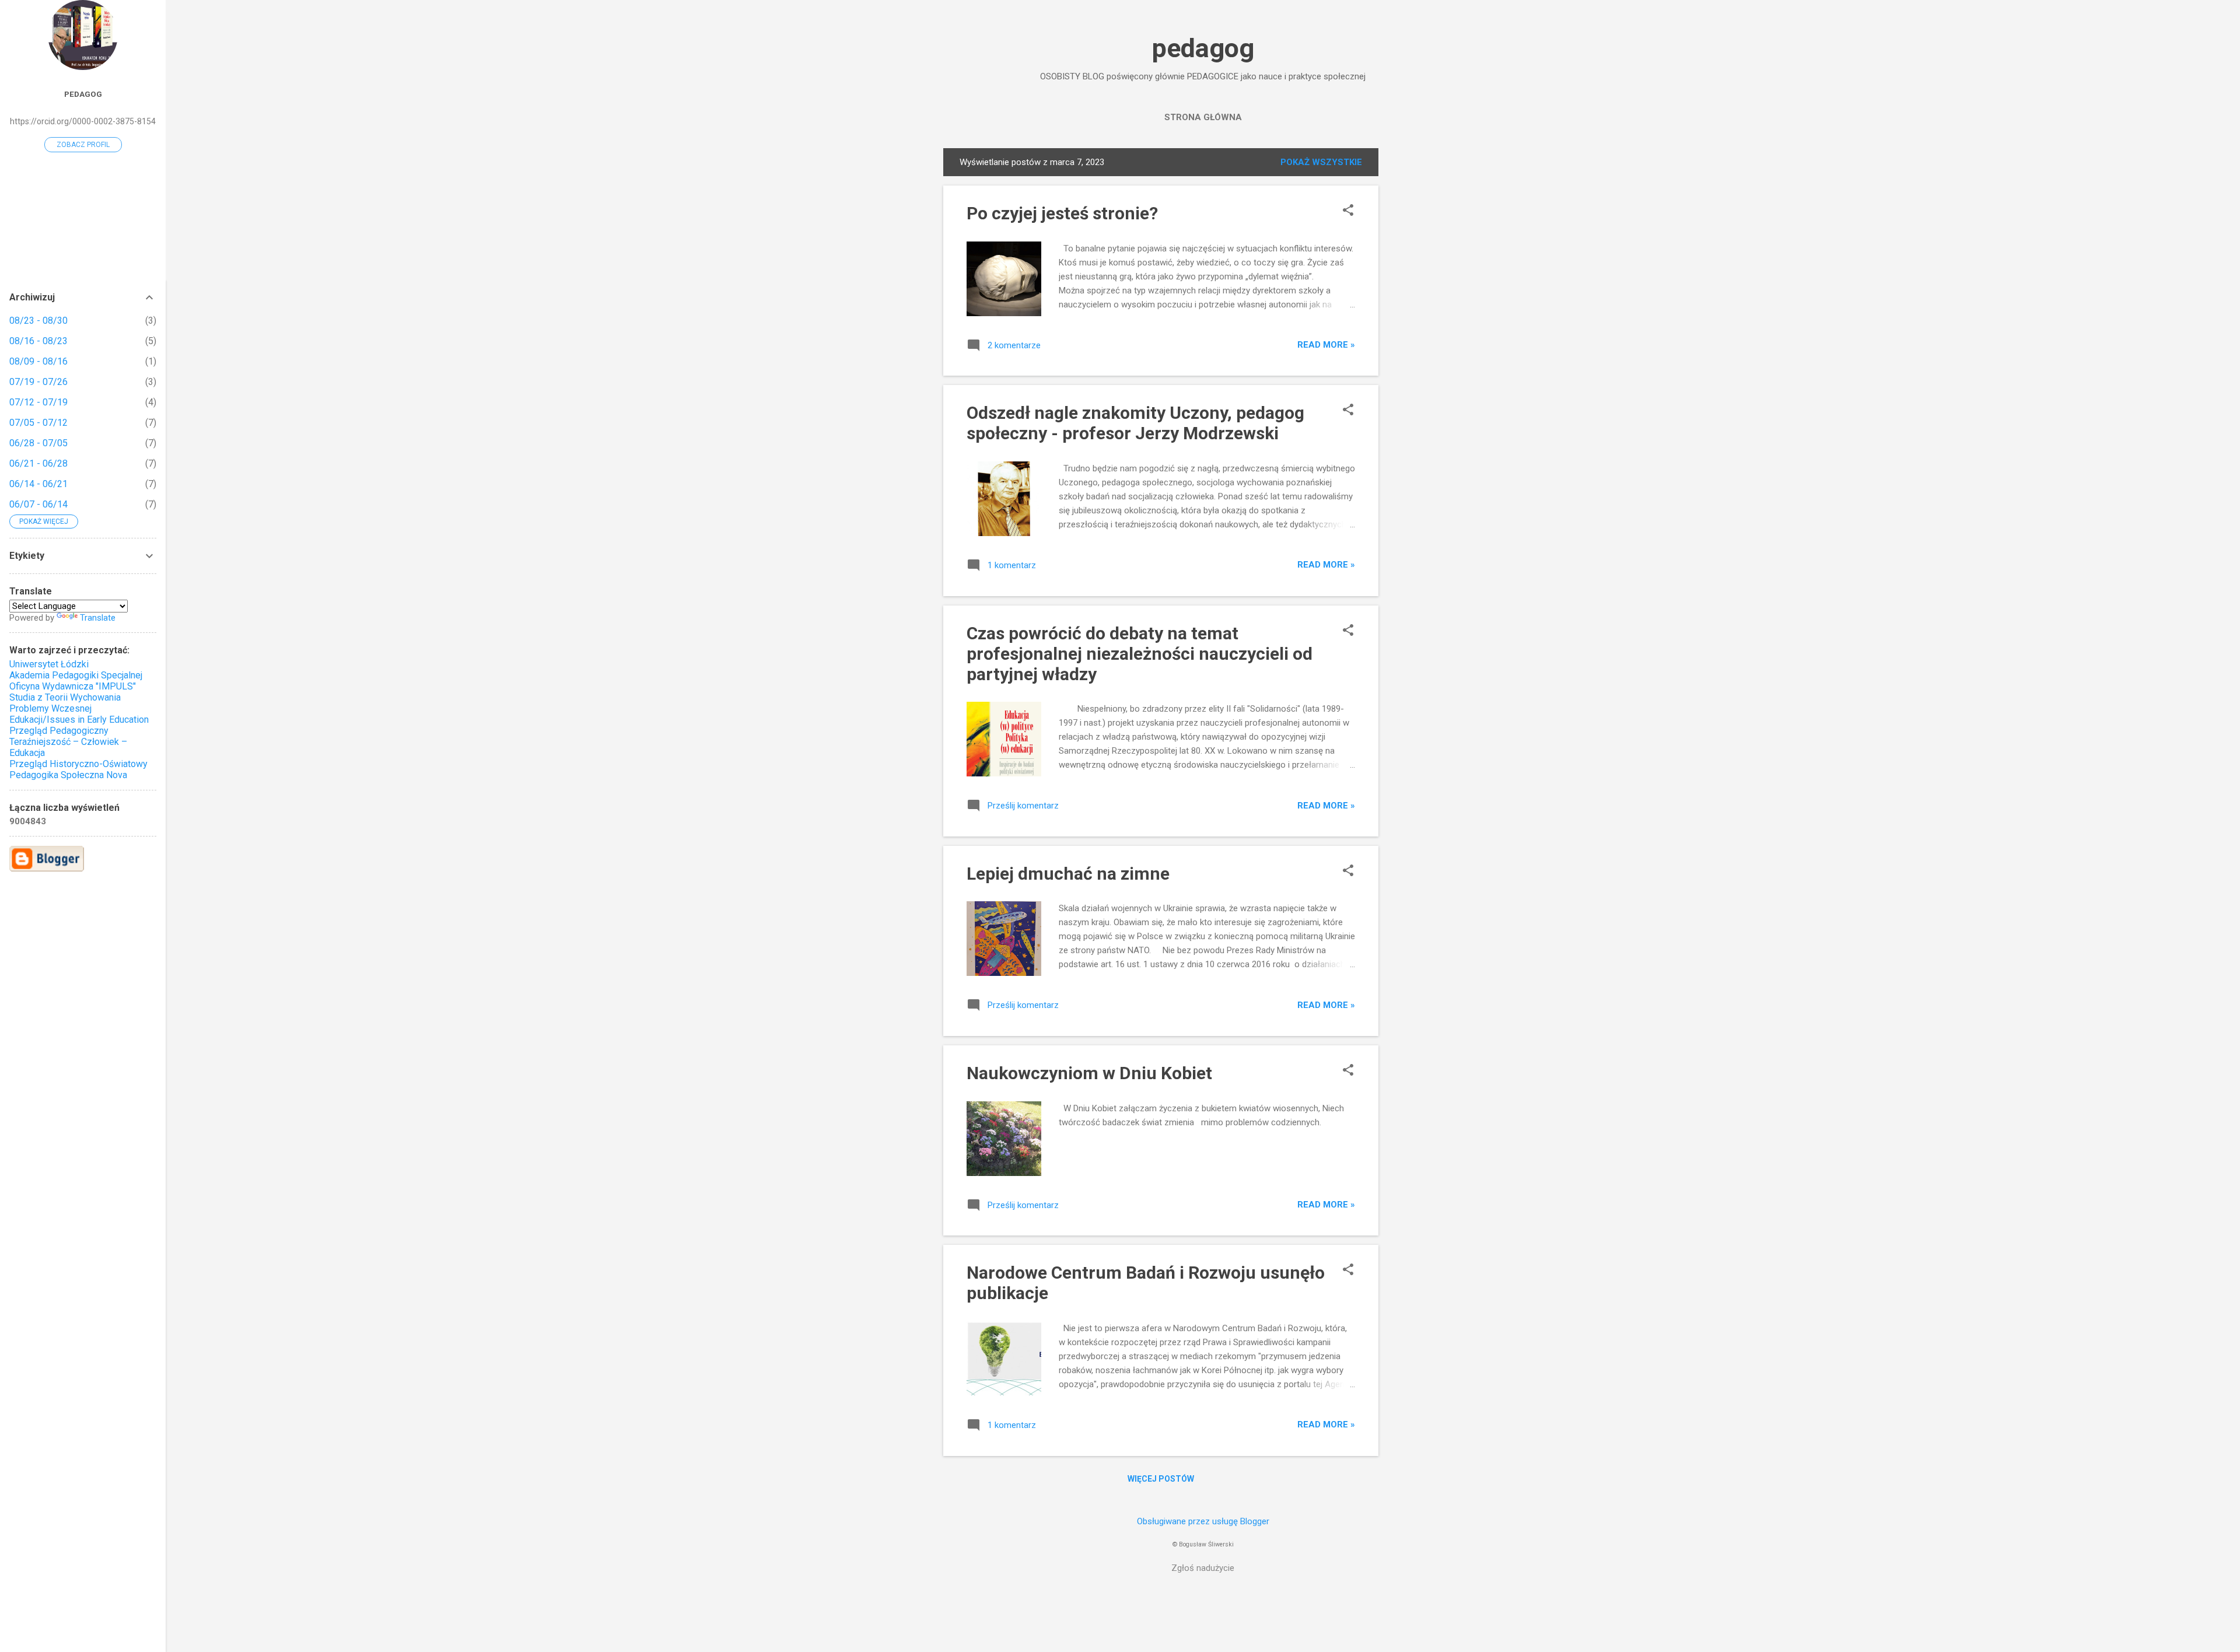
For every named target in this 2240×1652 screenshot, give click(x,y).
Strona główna (1203, 117)
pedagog (1203, 48)
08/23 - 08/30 (38, 321)
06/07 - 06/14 (38, 504)
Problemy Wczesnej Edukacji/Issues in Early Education (79, 714)
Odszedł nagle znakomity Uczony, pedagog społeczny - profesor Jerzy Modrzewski (1135, 423)
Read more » (1326, 345)
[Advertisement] (1425, 323)
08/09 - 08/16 (38, 361)
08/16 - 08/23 (38, 341)
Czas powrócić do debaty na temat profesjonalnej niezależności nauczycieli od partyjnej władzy (1140, 654)
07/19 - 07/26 (38, 382)
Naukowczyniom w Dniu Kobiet (1089, 1073)
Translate (98, 618)
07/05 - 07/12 (38, 423)
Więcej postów (1161, 1479)
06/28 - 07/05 (38, 443)
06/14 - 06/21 (38, 484)
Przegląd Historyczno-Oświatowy (78, 764)
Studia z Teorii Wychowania (65, 697)
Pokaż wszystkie (1321, 162)
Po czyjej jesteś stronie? (1062, 213)
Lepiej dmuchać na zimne (1068, 874)
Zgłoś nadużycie (1203, 1568)
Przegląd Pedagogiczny (59, 731)
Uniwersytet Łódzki (49, 664)
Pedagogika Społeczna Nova (68, 775)
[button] (1348, 211)
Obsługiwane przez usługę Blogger (1203, 1521)
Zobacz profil (83, 145)
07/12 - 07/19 (38, 402)
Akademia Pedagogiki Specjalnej (76, 675)
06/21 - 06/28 (38, 463)
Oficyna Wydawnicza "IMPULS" (73, 686)
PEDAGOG (83, 94)
